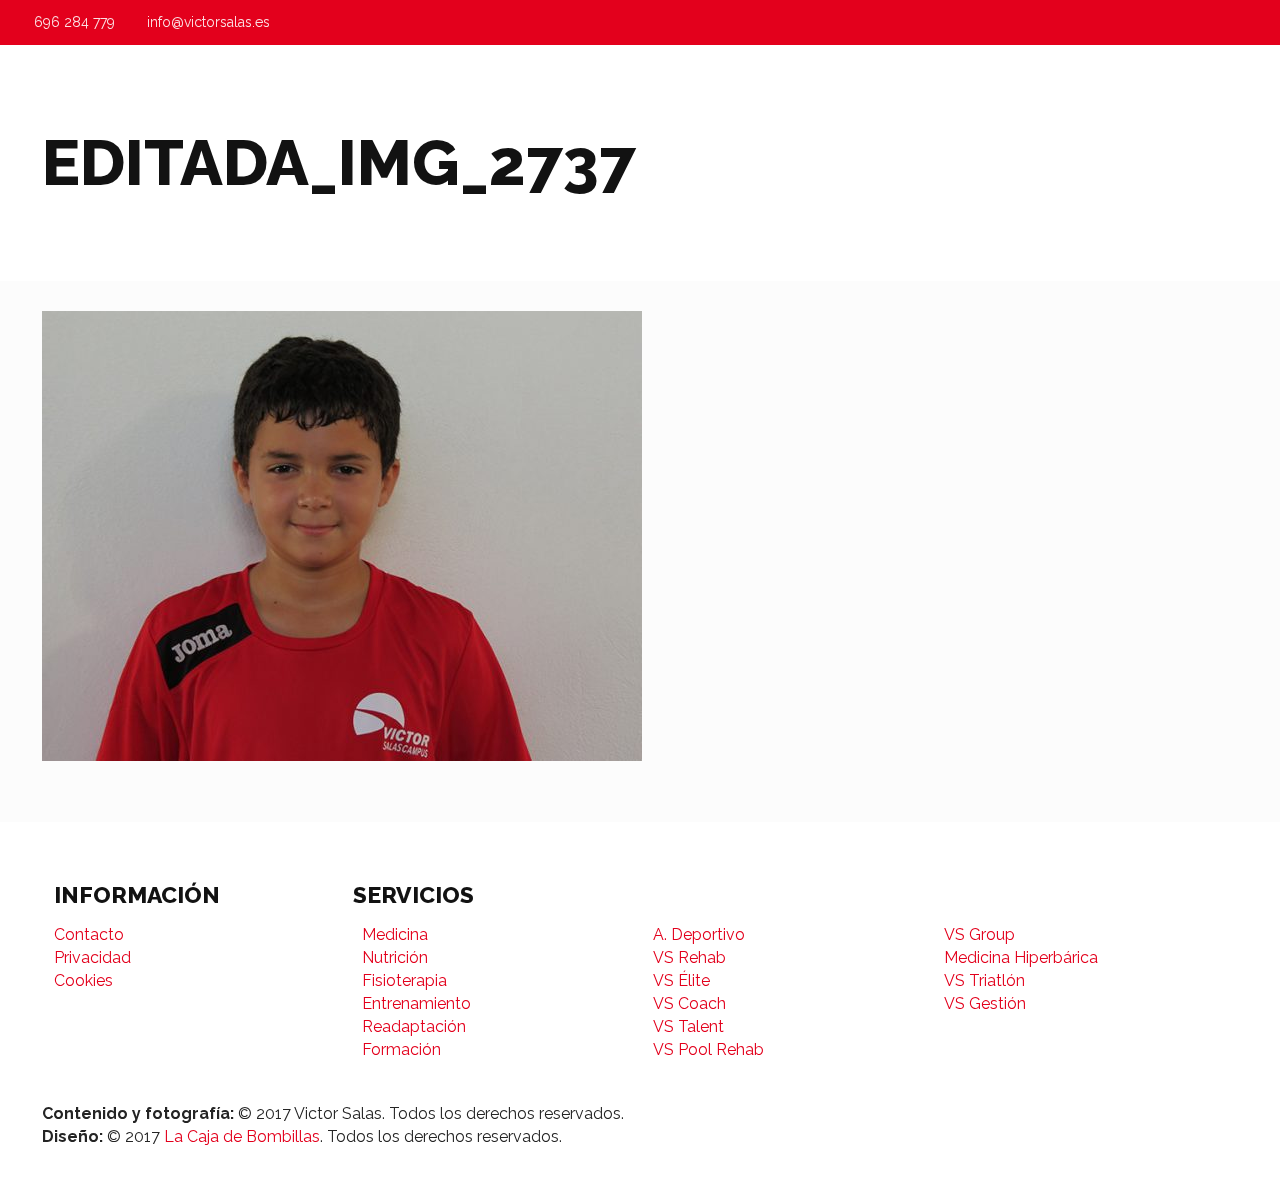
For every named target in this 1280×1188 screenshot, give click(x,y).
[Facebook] (1045, 1113)
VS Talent (688, 1026)
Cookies (83, 980)
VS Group (979, 934)
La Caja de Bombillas (242, 1136)
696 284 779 (74, 22)
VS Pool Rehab (708, 1049)
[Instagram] (1121, 1113)
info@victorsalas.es (208, 22)
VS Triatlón (984, 980)
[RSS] (1160, 1113)
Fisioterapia (404, 980)
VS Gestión (985, 1003)
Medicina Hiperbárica (1021, 957)
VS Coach (689, 1003)
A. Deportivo (699, 934)
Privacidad (92, 957)
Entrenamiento (416, 1003)
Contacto (89, 934)
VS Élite (681, 980)
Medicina (395, 934)
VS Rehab (689, 957)
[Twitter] (1083, 1113)
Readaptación (414, 1026)
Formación (401, 1049)
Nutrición (395, 957)
